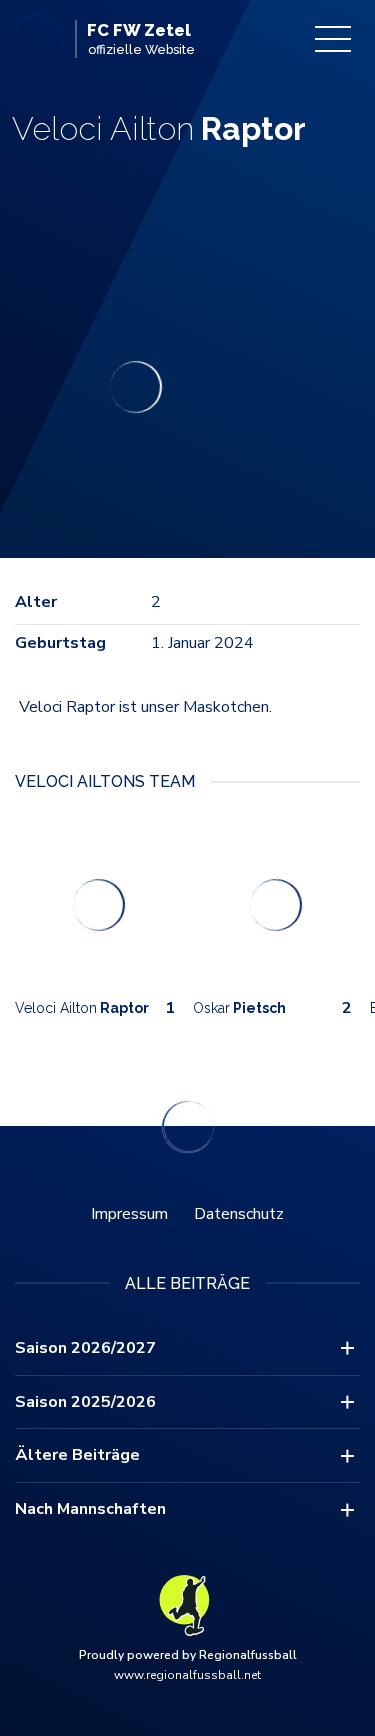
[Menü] (333, 39)
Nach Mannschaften (90, 1509)
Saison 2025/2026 (85, 1402)
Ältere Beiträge (77, 1455)
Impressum (129, 1214)
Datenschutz (239, 1214)
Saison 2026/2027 (85, 1348)
